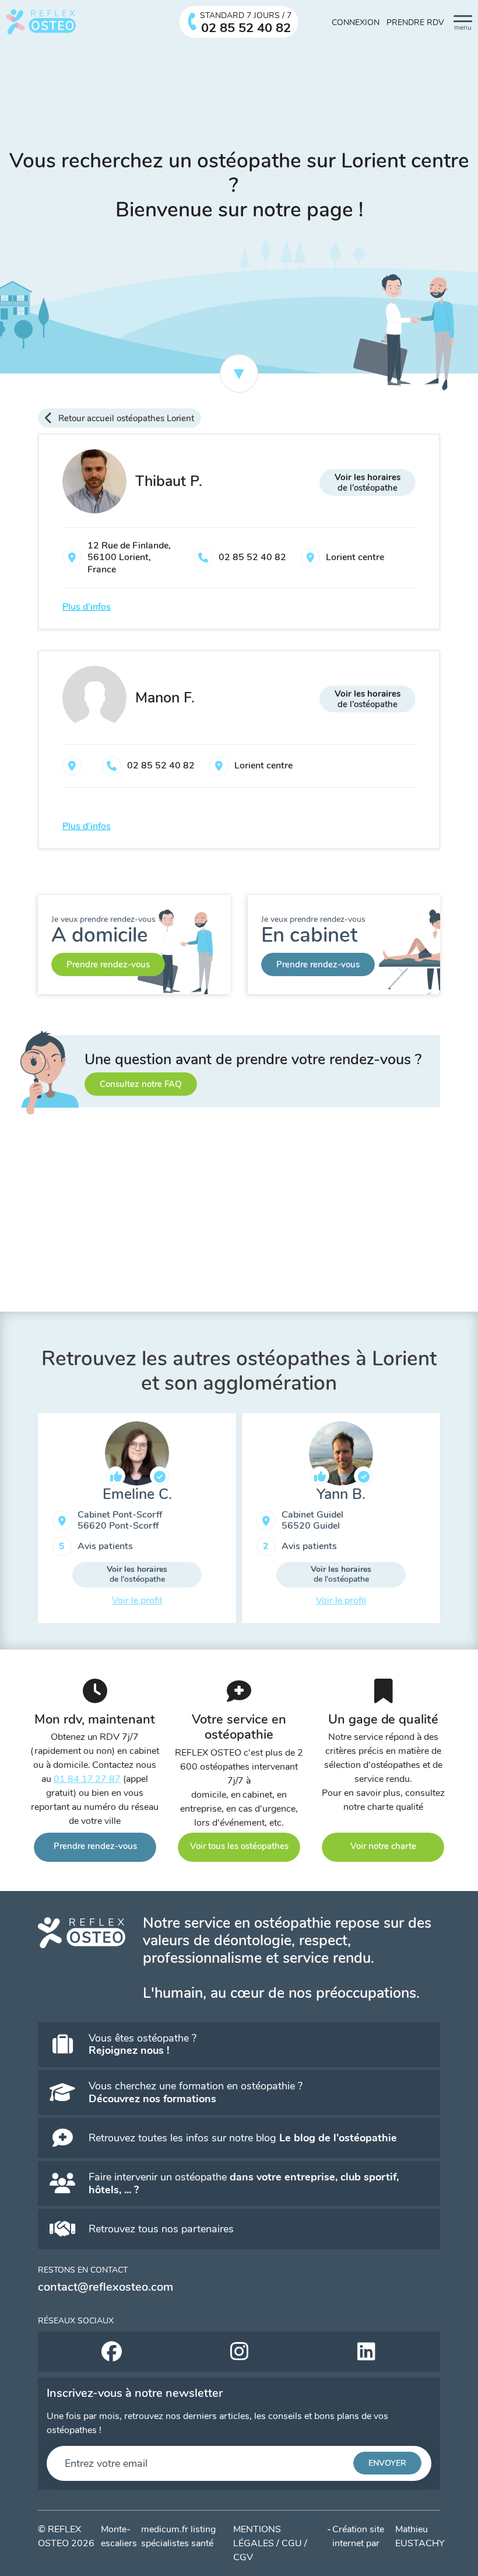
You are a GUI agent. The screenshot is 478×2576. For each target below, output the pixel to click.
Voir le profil (341, 1600)
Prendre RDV (415, 22)
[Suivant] (449, 1523)
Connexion (356, 22)
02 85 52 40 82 (252, 557)
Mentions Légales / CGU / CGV (270, 2543)
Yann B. (341, 1494)
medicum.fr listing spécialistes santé (178, 2536)
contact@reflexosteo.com (106, 2287)
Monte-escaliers (119, 2536)
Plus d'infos (87, 607)
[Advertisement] (239, 1224)
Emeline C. (137, 1494)
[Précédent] (29, 1523)
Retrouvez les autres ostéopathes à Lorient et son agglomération (239, 1371)
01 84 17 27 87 (87, 1779)
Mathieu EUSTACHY (420, 2536)
